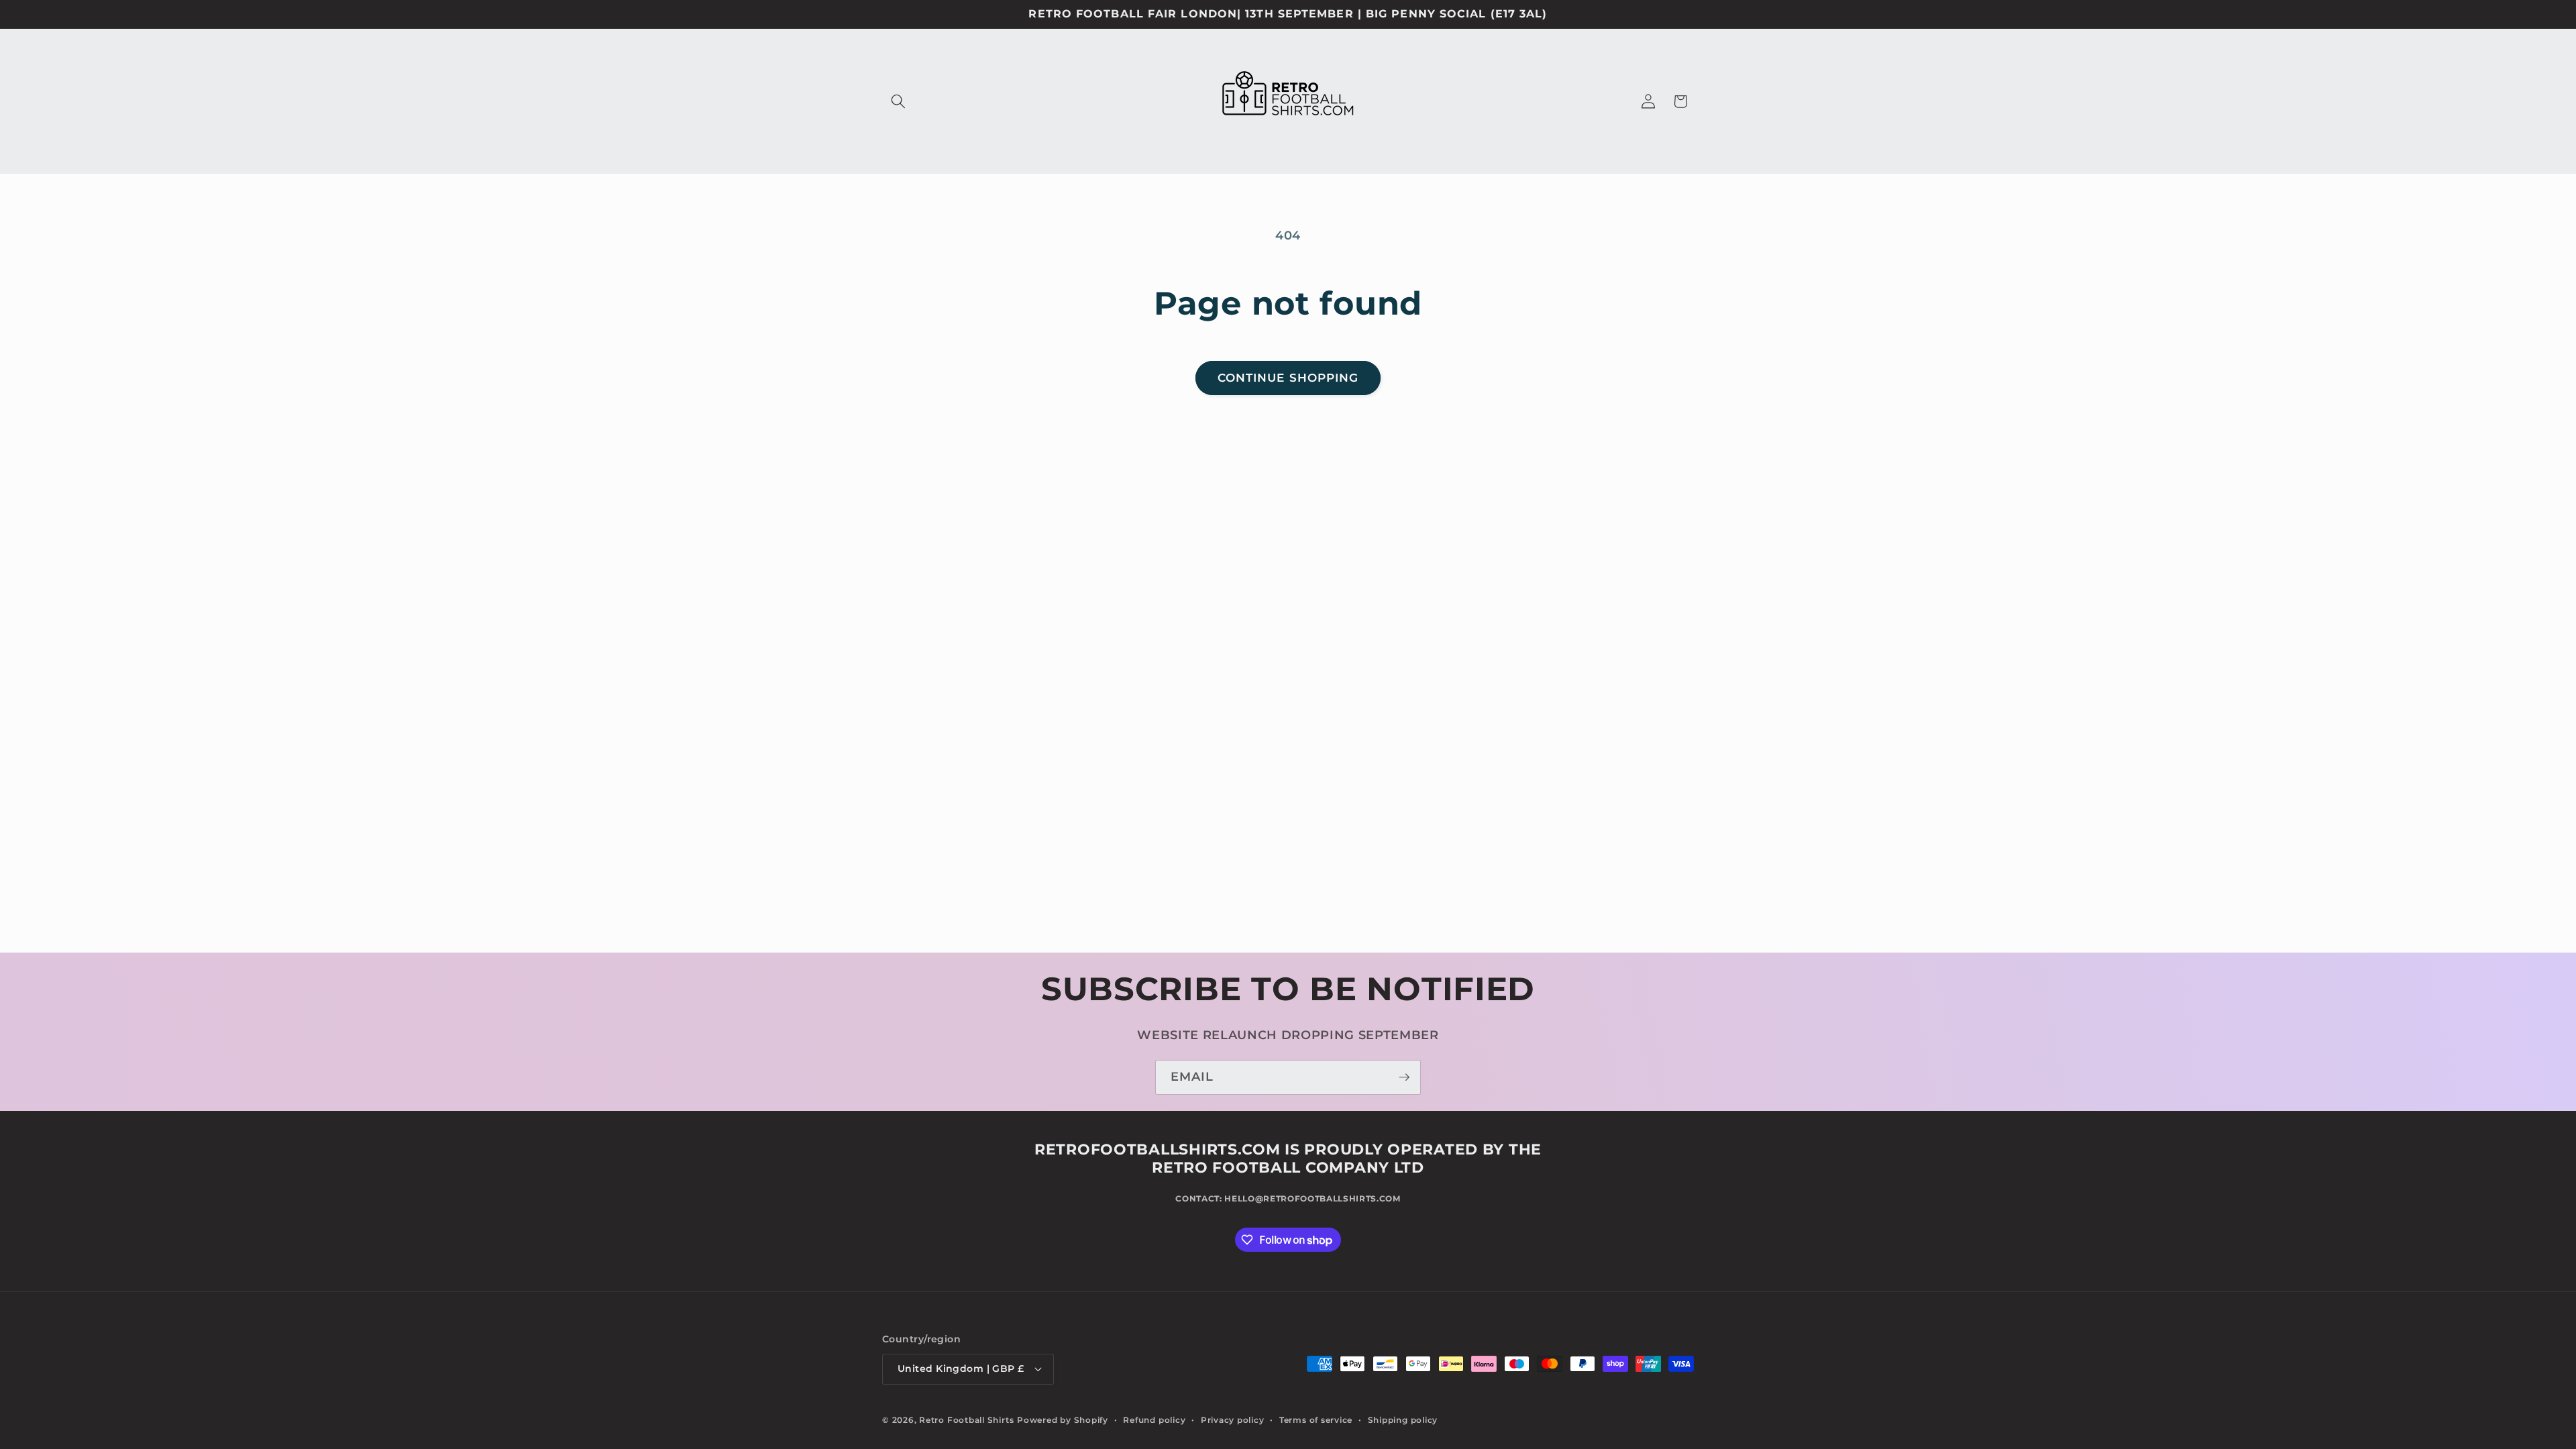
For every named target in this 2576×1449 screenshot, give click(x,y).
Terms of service (1316, 1420)
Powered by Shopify (1063, 1420)
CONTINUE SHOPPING (1288, 378)
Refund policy (1154, 1420)
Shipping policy (1403, 1420)
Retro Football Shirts (966, 1420)
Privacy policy (1233, 1420)
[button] (898, 101)
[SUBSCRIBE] (1404, 1077)
